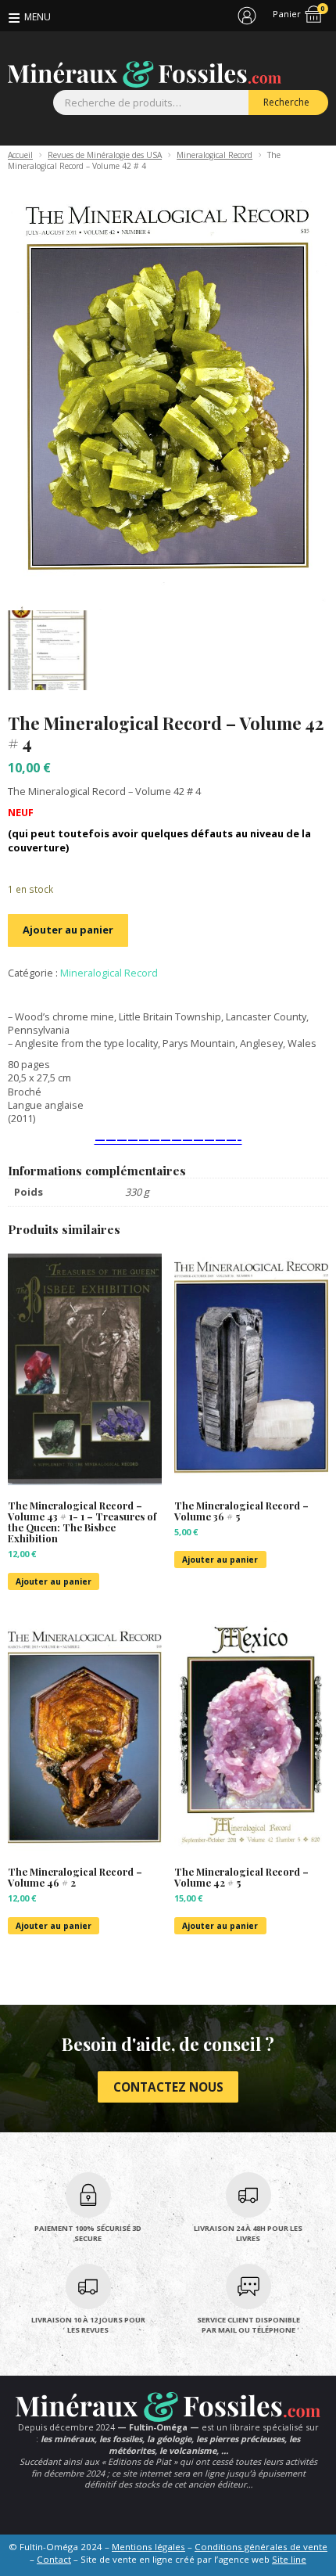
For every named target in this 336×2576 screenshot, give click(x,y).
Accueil (20, 155)
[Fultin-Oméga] (145, 74)
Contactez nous (168, 2087)
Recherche (286, 102)
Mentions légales (148, 2547)
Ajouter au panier (68, 930)
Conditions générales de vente (261, 2547)
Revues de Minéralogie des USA (105, 155)
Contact (54, 2559)
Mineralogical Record (214, 155)
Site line (289, 2559)
